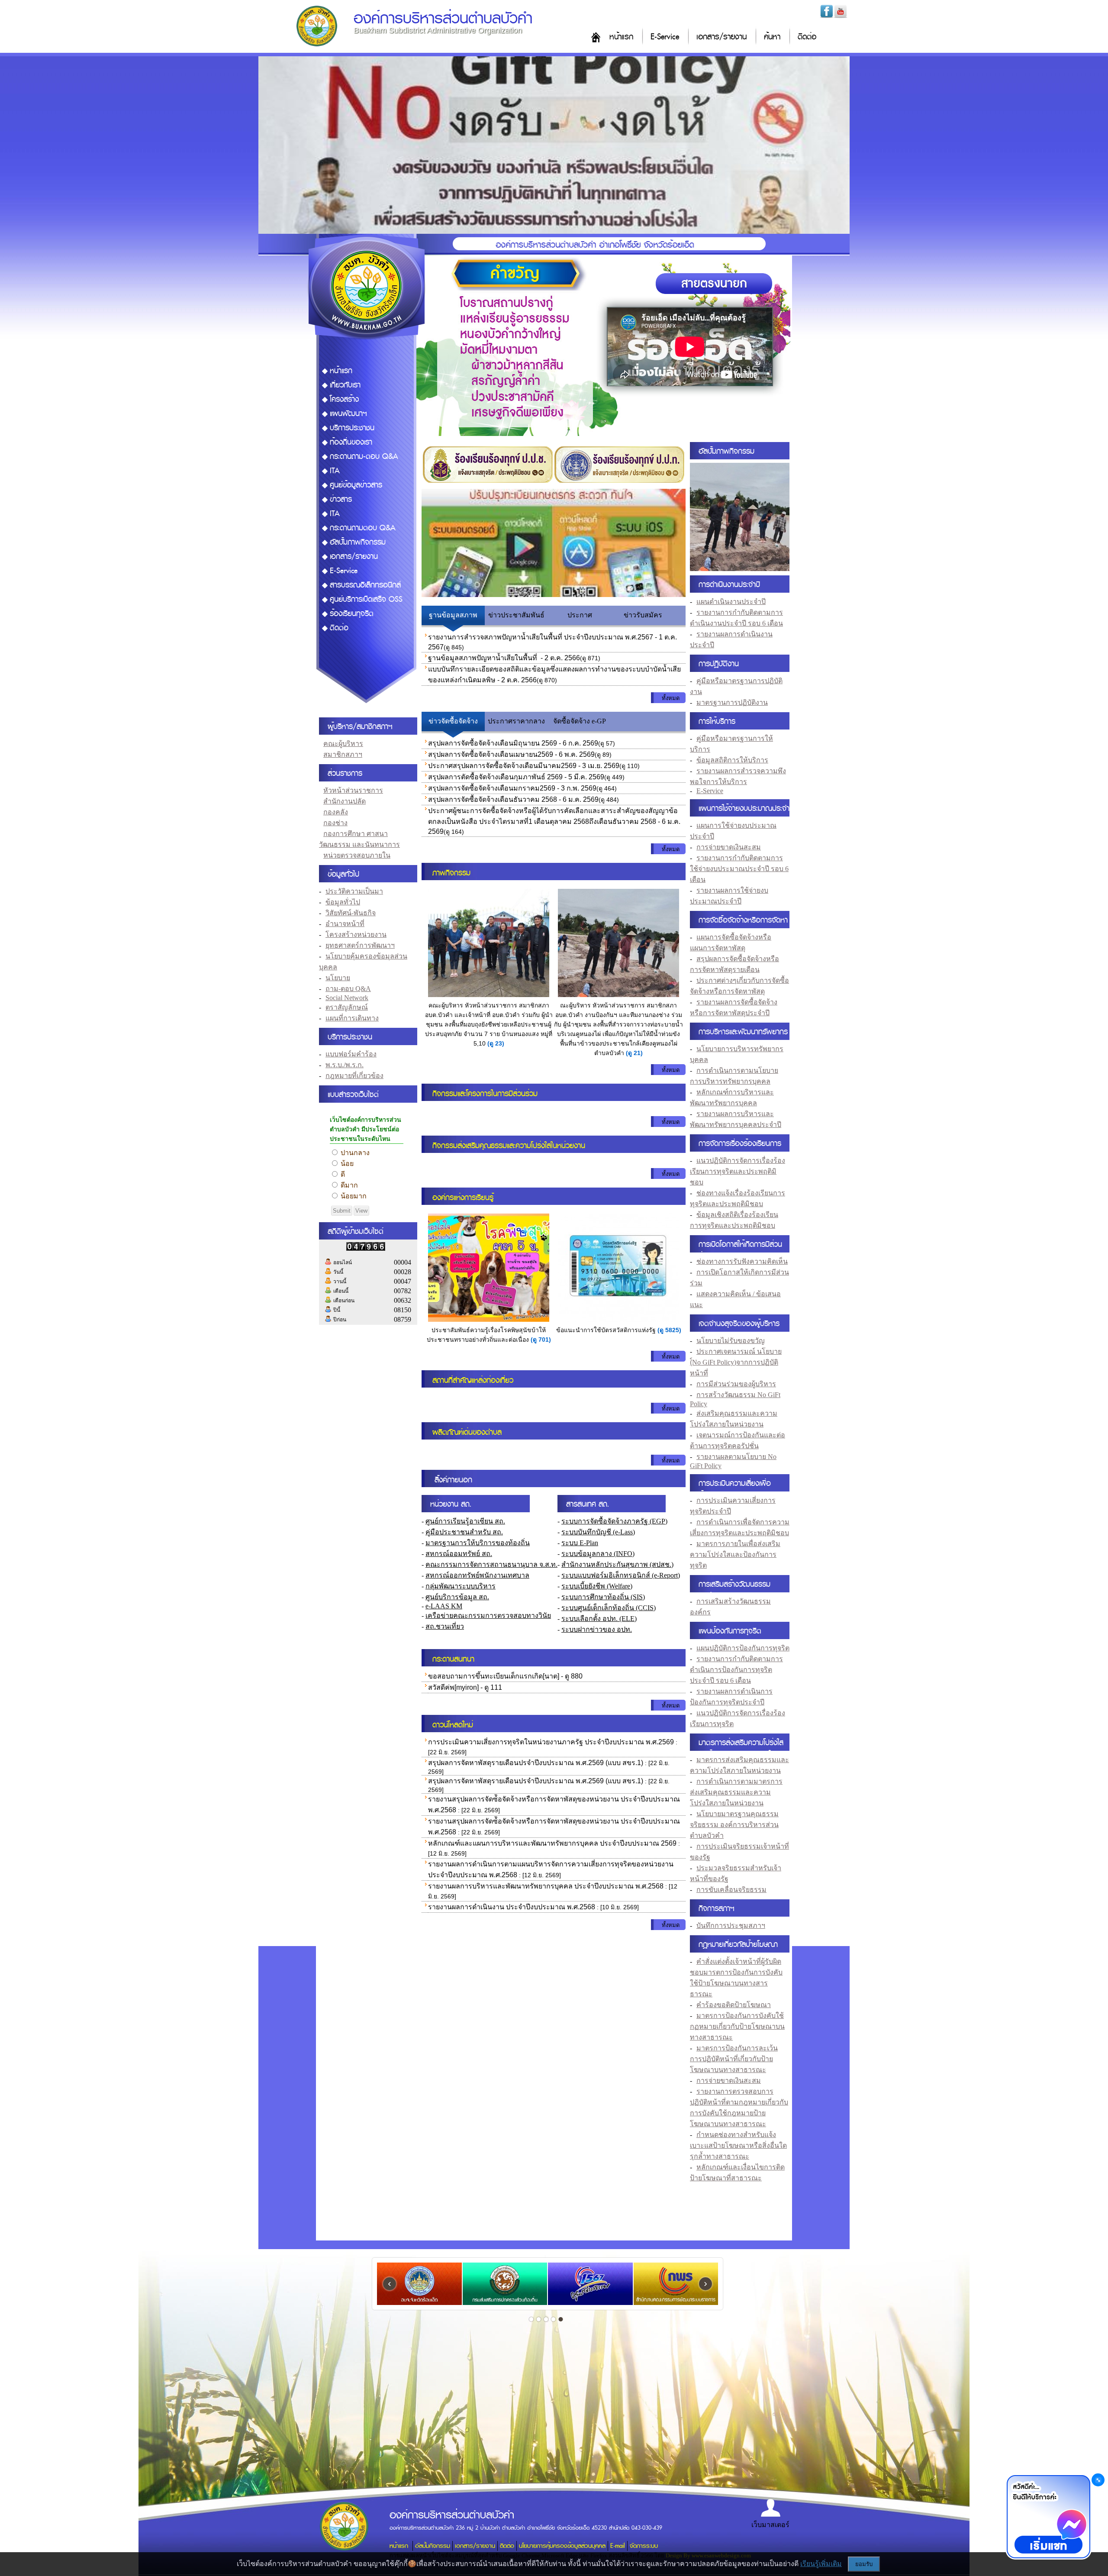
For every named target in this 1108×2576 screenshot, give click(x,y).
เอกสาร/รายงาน (721, 37)
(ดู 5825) (669, 1330)
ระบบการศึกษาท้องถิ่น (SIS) (603, 1597)
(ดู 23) (496, 1043)
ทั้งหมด (671, 698)
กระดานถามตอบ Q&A (363, 528)
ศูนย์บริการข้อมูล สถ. (457, 1597)
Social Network (347, 998)
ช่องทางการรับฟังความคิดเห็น (742, 1261)
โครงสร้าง (344, 399)
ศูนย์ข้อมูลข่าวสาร (356, 485)
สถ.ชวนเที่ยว (445, 1626)
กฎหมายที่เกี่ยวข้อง (354, 1076)
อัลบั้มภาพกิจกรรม (358, 542)
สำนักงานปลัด (345, 801)
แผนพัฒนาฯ (348, 414)
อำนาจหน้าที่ (345, 924)
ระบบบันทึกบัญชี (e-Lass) (598, 1532)
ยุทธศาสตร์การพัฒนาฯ (360, 945)
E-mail (618, 2546)
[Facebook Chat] (1048, 2518)
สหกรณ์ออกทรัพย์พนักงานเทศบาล (477, 1575)
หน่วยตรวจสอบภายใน (357, 855)
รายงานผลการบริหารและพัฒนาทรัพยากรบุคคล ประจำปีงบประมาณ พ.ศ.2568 (546, 1886)
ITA (335, 471)
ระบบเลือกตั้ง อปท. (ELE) (599, 1619)
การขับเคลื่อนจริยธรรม (731, 1890)
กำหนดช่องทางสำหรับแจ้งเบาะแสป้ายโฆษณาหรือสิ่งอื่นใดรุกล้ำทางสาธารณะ (738, 2145)
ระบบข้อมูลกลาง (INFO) (598, 1554)
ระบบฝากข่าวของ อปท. (597, 1629)
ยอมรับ (864, 2564)
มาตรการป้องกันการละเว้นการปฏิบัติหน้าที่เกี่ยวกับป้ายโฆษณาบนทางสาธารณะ (734, 2059)
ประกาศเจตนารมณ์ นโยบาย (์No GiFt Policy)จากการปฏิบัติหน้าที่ (736, 1362)
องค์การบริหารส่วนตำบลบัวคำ (443, 18)
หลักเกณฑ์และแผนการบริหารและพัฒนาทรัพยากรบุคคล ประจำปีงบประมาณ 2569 (552, 1843)
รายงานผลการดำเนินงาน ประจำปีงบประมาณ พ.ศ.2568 (512, 1907)
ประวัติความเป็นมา (354, 891)
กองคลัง (336, 812)
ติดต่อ (807, 37)
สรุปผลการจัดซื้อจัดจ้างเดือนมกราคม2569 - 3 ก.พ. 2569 (512, 788)
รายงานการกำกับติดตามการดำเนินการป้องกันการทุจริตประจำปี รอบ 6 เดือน (736, 1670)
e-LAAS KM (444, 1606)
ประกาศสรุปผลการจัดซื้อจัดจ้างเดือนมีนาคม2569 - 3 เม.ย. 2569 (524, 766)
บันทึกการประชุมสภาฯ (731, 1926)
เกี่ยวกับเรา (345, 385)
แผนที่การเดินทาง (352, 1018)
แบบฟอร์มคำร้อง (351, 1054)
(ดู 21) (634, 1053)
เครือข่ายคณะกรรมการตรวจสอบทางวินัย (488, 1616)
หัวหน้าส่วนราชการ (353, 790)
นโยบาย (338, 978)
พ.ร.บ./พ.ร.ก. (345, 1065)
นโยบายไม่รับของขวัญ (731, 1341)
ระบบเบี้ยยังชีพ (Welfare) (597, 1586)
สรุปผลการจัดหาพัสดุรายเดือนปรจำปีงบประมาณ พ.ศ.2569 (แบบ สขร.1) (536, 1763)
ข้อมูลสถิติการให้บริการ (732, 760)
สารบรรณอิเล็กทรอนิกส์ (365, 585)
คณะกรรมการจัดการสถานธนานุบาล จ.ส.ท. (491, 1564)
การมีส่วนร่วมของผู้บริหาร (736, 1384)
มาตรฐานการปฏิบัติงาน (732, 702)
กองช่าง (335, 823)
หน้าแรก (621, 37)
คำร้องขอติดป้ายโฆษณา (734, 2005)
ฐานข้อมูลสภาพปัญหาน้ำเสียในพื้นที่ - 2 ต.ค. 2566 (504, 658)
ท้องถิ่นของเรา (351, 442)
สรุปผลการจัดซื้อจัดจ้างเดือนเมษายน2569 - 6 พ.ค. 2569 (511, 754)
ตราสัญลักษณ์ (347, 1007)
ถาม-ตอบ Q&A (348, 989)
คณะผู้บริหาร (343, 744)
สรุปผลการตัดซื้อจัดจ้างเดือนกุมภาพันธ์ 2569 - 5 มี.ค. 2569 (516, 777)
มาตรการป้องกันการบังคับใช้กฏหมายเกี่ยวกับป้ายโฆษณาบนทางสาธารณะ (737, 2026)
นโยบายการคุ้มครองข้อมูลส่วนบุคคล (562, 2546)
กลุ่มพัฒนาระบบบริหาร (461, 1586)
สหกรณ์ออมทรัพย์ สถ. (459, 1554)
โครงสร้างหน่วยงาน (356, 935)
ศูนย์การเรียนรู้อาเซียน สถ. (465, 1521)
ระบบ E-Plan (580, 1543)
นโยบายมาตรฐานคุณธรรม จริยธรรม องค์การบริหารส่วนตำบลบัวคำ (734, 1825)
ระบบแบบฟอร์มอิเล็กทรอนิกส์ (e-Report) (621, 1575)
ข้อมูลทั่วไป (343, 902)
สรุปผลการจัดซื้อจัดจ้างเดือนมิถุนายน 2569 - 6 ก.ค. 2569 (513, 743)
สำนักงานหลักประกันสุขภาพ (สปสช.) (617, 1564)
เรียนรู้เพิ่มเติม (821, 2564)
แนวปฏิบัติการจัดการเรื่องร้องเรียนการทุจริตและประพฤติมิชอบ (738, 1171)
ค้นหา (772, 37)
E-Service (665, 37)
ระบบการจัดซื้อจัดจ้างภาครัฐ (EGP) (614, 1521)
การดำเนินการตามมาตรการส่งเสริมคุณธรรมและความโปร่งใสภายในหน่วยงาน (736, 1792)
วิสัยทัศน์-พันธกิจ (351, 913)
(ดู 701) (541, 1340)
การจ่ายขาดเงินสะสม (729, 847)
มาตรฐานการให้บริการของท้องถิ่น (478, 1543)
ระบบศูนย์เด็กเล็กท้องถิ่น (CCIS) (609, 1608)
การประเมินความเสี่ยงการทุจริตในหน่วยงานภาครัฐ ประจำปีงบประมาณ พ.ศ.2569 (551, 1742)
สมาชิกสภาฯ (343, 754)
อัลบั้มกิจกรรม (433, 2546)
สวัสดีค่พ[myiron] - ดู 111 (465, 1687)
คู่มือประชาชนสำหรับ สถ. (464, 1532)
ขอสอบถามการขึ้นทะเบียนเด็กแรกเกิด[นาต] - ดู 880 (505, 1676)
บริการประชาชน (352, 428)
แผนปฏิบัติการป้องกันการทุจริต (743, 1648)
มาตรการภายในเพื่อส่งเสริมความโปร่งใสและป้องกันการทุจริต (735, 1554)
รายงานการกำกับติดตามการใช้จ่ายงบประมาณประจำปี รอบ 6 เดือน (739, 869)
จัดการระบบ (644, 2546)
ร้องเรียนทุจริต (352, 614)
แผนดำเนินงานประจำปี (731, 602)
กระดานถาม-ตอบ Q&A (364, 457)
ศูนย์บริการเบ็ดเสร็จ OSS (366, 599)
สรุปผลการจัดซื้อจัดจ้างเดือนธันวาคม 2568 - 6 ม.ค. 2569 (513, 799)
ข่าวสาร (341, 499)
